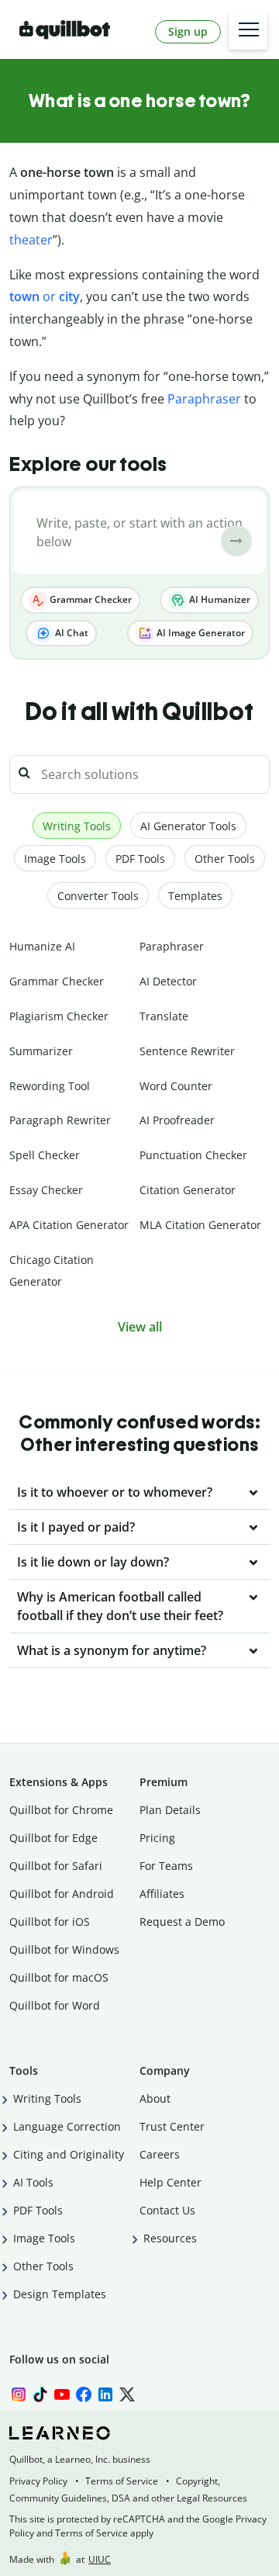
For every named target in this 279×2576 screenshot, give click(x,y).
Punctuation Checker (193, 1155)
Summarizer (41, 1051)
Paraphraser (204, 399)
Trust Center (172, 2126)
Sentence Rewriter (187, 1051)
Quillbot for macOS (59, 1977)
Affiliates (162, 1894)
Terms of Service (122, 2481)
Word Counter (176, 1086)
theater (31, 240)
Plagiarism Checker (59, 1016)
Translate (164, 1016)
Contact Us (167, 2210)
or (45, 296)
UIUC (100, 2559)
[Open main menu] (248, 30)
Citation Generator (188, 1190)
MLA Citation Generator (200, 1225)
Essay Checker (46, 1190)
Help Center (170, 2182)
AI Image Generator (200, 633)
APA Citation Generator (69, 1225)
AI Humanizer (219, 599)
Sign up (188, 31)
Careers (160, 2154)
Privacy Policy (38, 2481)
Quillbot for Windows (64, 1949)
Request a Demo (182, 1922)
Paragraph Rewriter (60, 1120)
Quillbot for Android (62, 1894)
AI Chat (71, 633)
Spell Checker (45, 1155)
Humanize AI (42, 946)
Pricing (157, 1838)
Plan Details (170, 1810)
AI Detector (168, 981)
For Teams (166, 1866)
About (155, 2098)
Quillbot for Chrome (61, 1810)
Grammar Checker (90, 599)
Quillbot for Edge (53, 1838)
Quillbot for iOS (50, 1922)
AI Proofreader (177, 1120)
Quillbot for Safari (56, 1866)
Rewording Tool (50, 1086)
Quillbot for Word (55, 2005)
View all (140, 1327)
